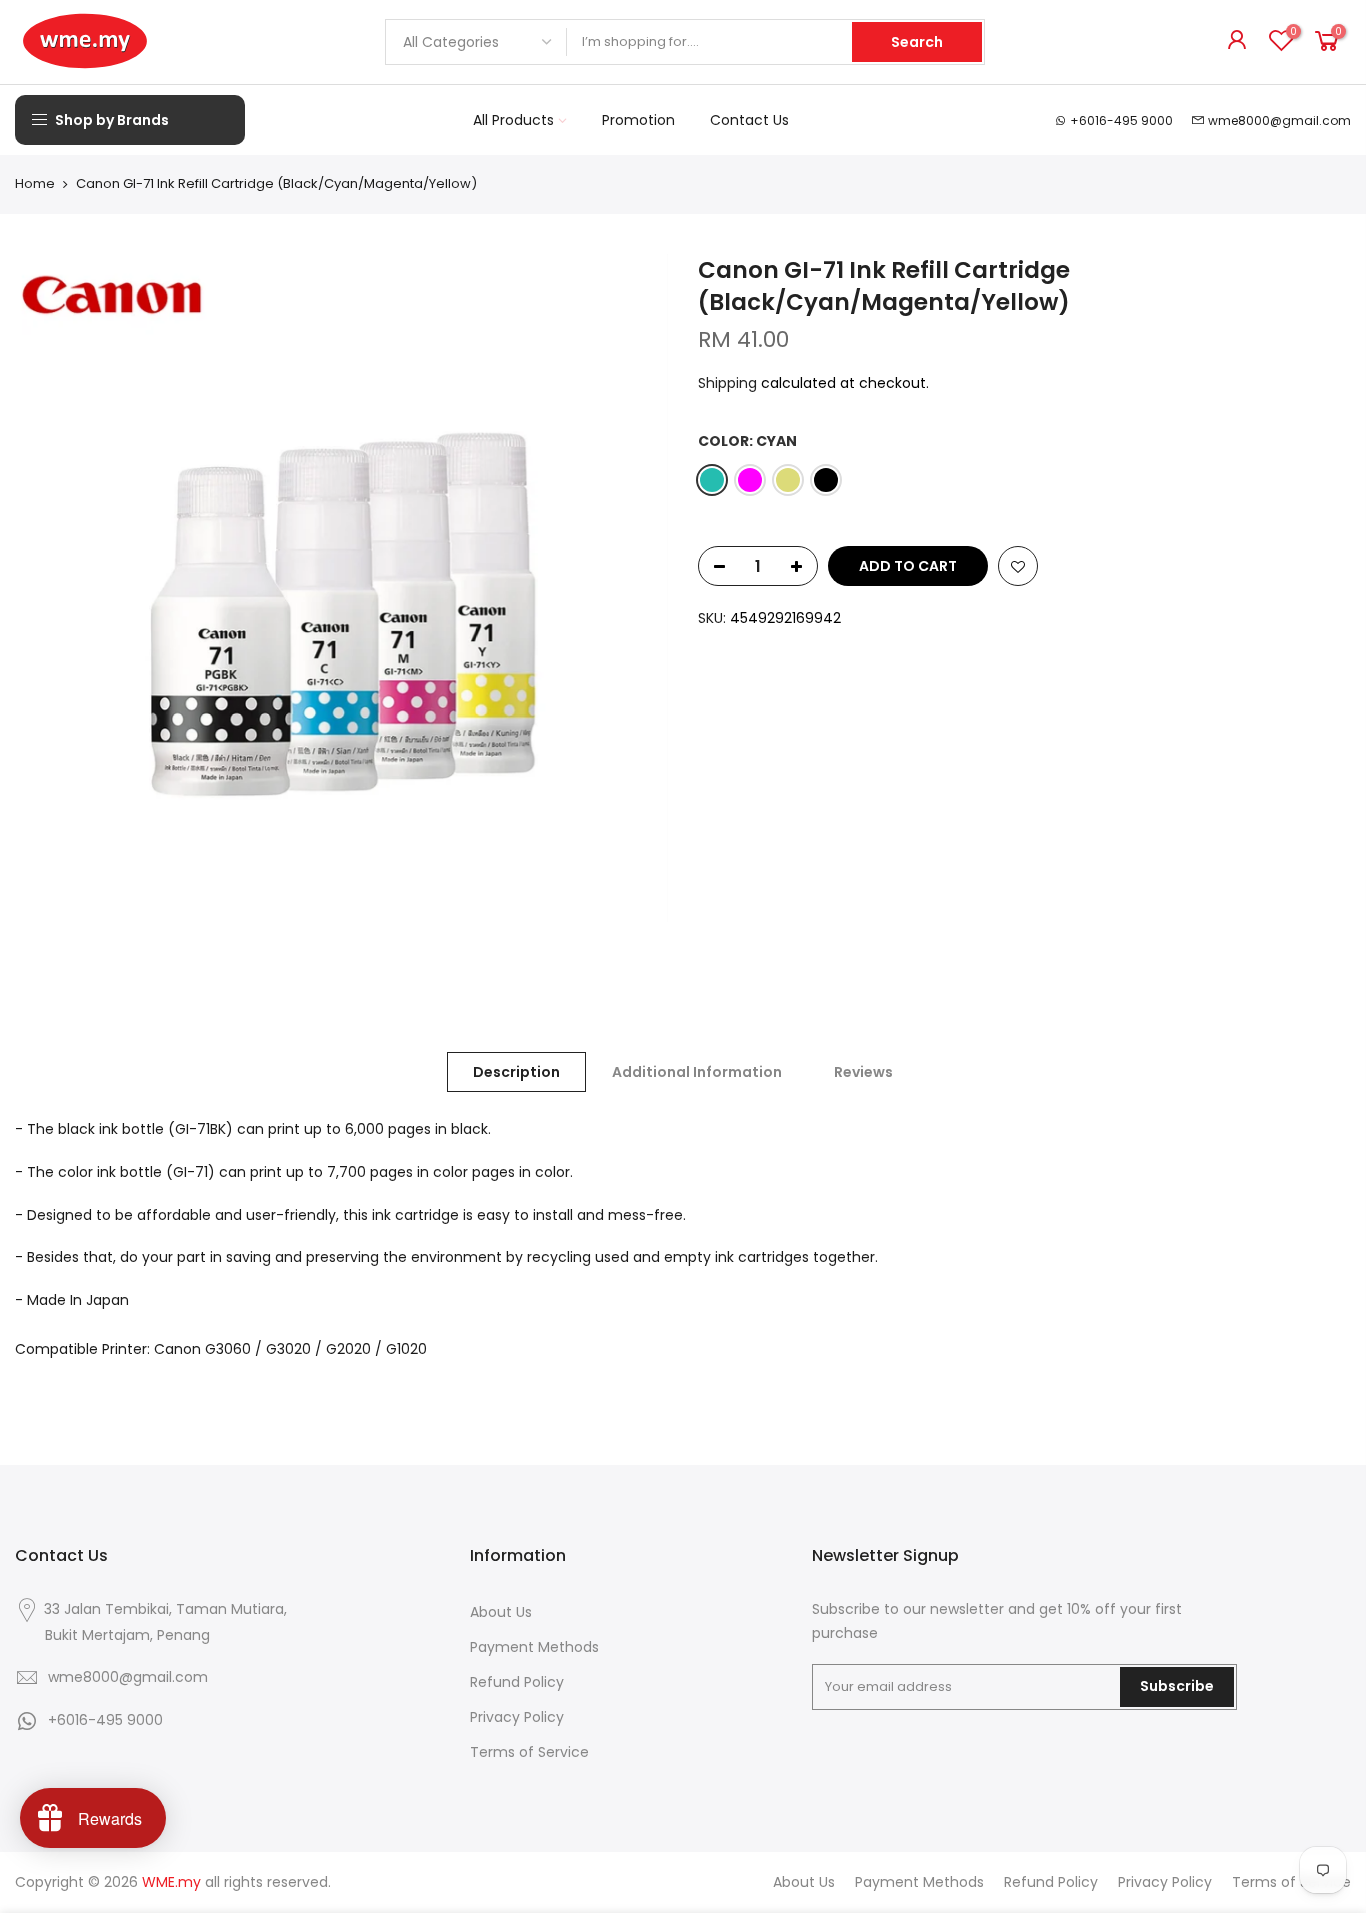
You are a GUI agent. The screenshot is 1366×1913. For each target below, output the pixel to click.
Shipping (727, 383)
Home (35, 184)
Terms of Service (529, 1752)
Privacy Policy (517, 1717)
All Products (513, 120)
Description (516, 1072)
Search (917, 42)
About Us (501, 1612)
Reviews (863, 1072)
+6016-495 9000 (1121, 120)
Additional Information (697, 1072)
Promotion (638, 120)
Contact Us (749, 120)
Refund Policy (517, 1682)
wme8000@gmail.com (1279, 120)
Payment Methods (534, 1647)
